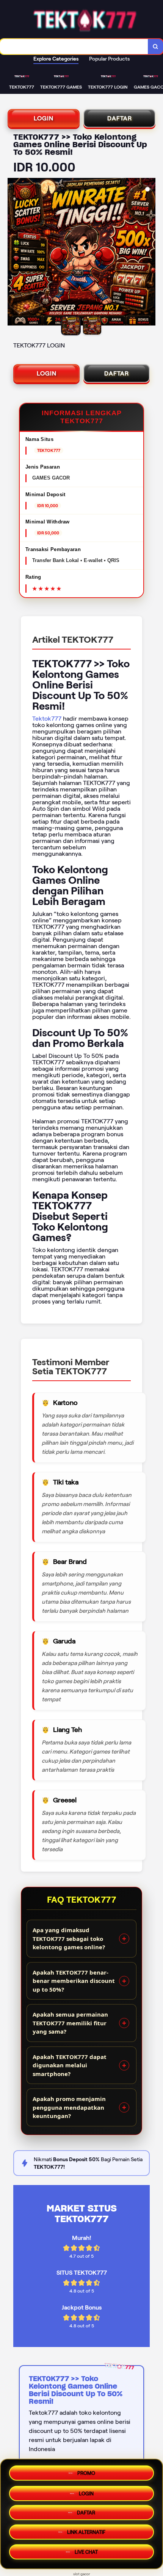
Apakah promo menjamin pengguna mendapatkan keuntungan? (69, 2107)
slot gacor (82, 2574)
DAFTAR (120, 118)
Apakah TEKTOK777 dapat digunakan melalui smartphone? (70, 2065)
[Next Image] (149, 253)
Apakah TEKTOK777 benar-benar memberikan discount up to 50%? (74, 1981)
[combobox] (74, 47)
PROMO (86, 2471)
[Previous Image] (14, 253)
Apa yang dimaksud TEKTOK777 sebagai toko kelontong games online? (69, 1938)
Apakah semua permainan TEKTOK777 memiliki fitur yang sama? (70, 2023)
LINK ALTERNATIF (86, 2534)
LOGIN (44, 118)
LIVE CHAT (86, 2555)
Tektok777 (47, 719)
